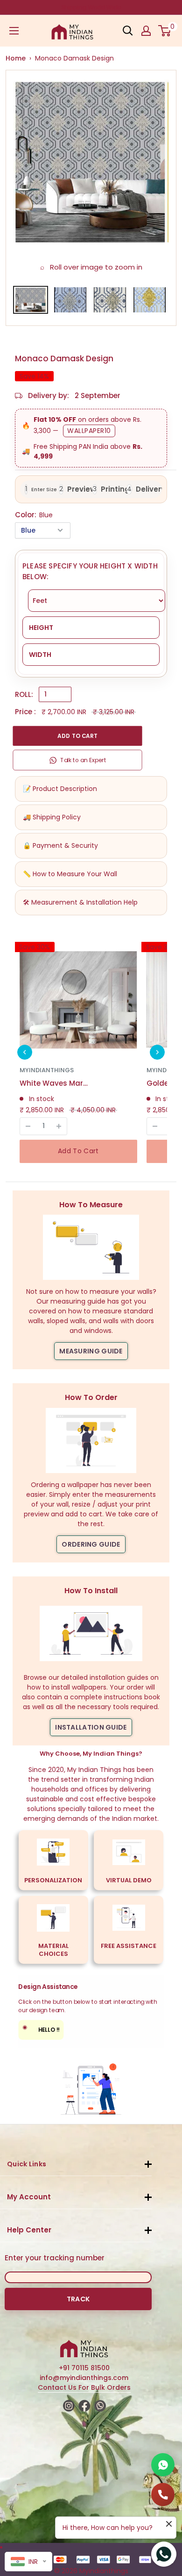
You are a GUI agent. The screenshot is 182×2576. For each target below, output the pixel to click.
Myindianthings (47, 1070)
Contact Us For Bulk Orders (84, 2387)
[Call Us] (163, 2495)
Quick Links (27, 2164)
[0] (165, 31)
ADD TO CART (77, 736)
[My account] (146, 31)
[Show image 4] (150, 300)
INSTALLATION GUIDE (91, 1727)
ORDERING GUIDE (91, 1544)
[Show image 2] (70, 300)
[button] (25, 1052)
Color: (34, 515)
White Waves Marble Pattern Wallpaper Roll (55, 1083)
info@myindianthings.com (84, 2378)
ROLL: (24, 694)
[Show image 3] (110, 300)
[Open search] (128, 31)
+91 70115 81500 (84, 2368)
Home (16, 58)
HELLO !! (41, 2029)
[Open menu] (14, 31)
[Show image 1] (31, 300)
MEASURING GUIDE (91, 1351)
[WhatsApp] (163, 2465)
